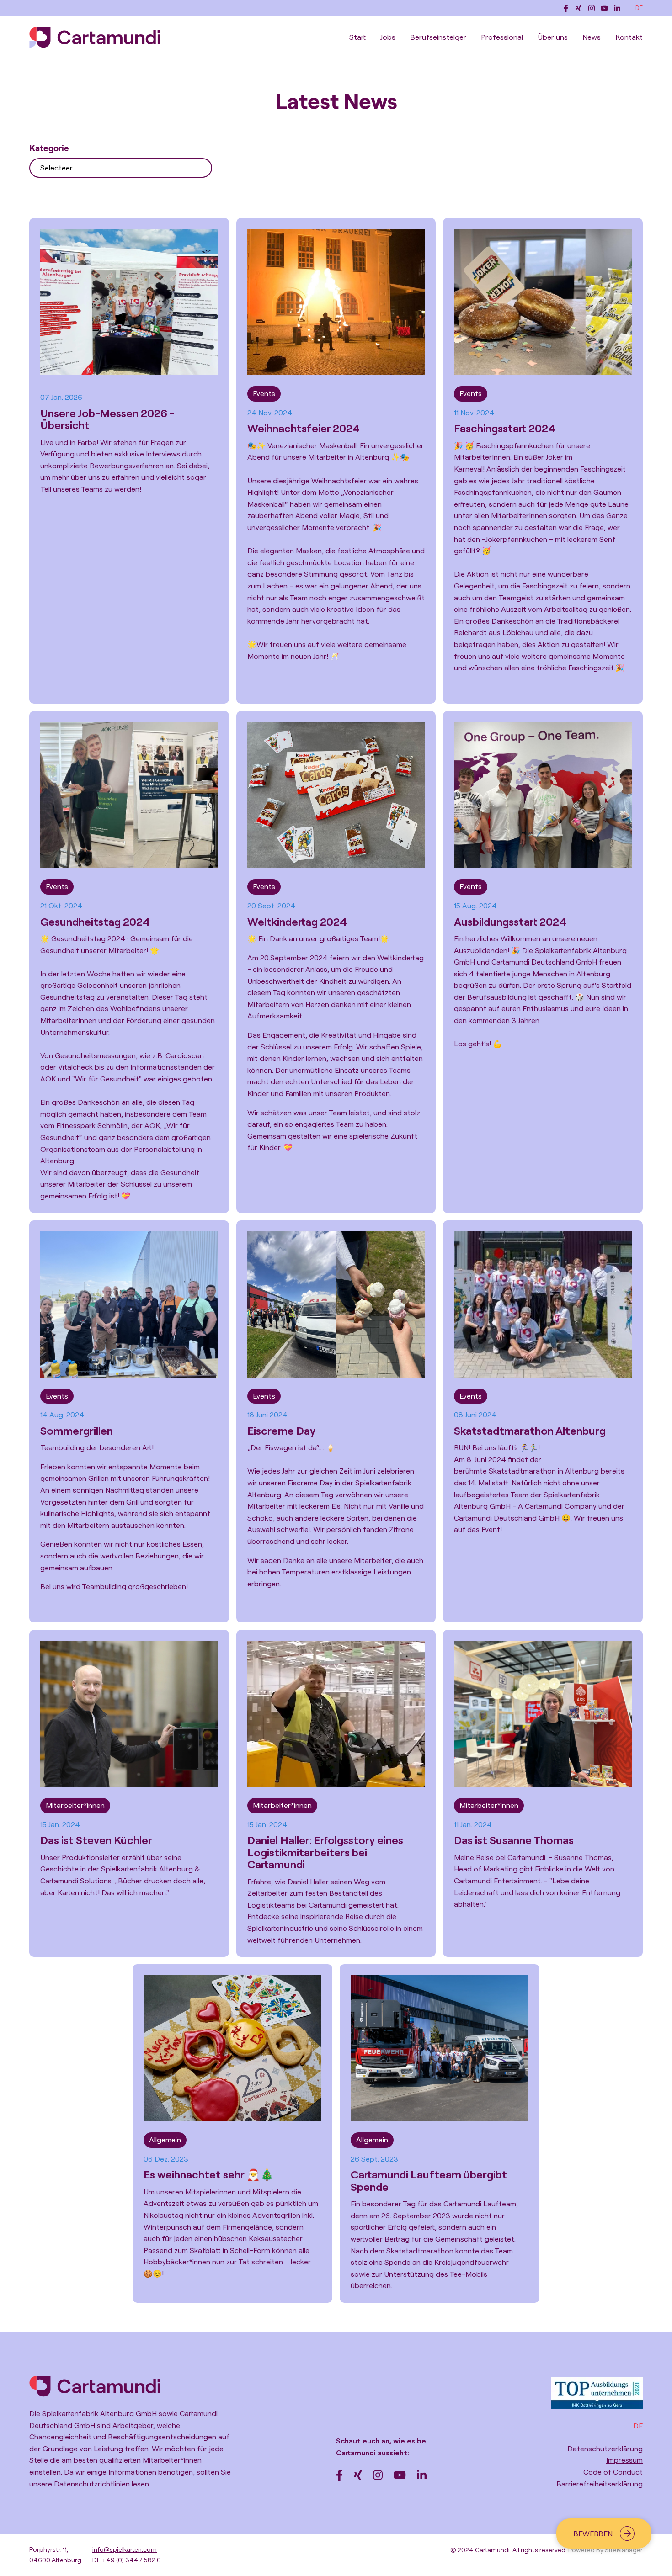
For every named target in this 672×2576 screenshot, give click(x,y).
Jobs (388, 37)
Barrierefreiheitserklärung (600, 2484)
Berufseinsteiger (438, 37)
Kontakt (629, 37)
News (592, 37)
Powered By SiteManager (605, 2550)
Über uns (553, 37)
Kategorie (49, 148)
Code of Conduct (613, 2472)
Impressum (624, 2460)
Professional (502, 37)
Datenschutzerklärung (605, 2449)
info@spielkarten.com (125, 2549)
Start (357, 37)
